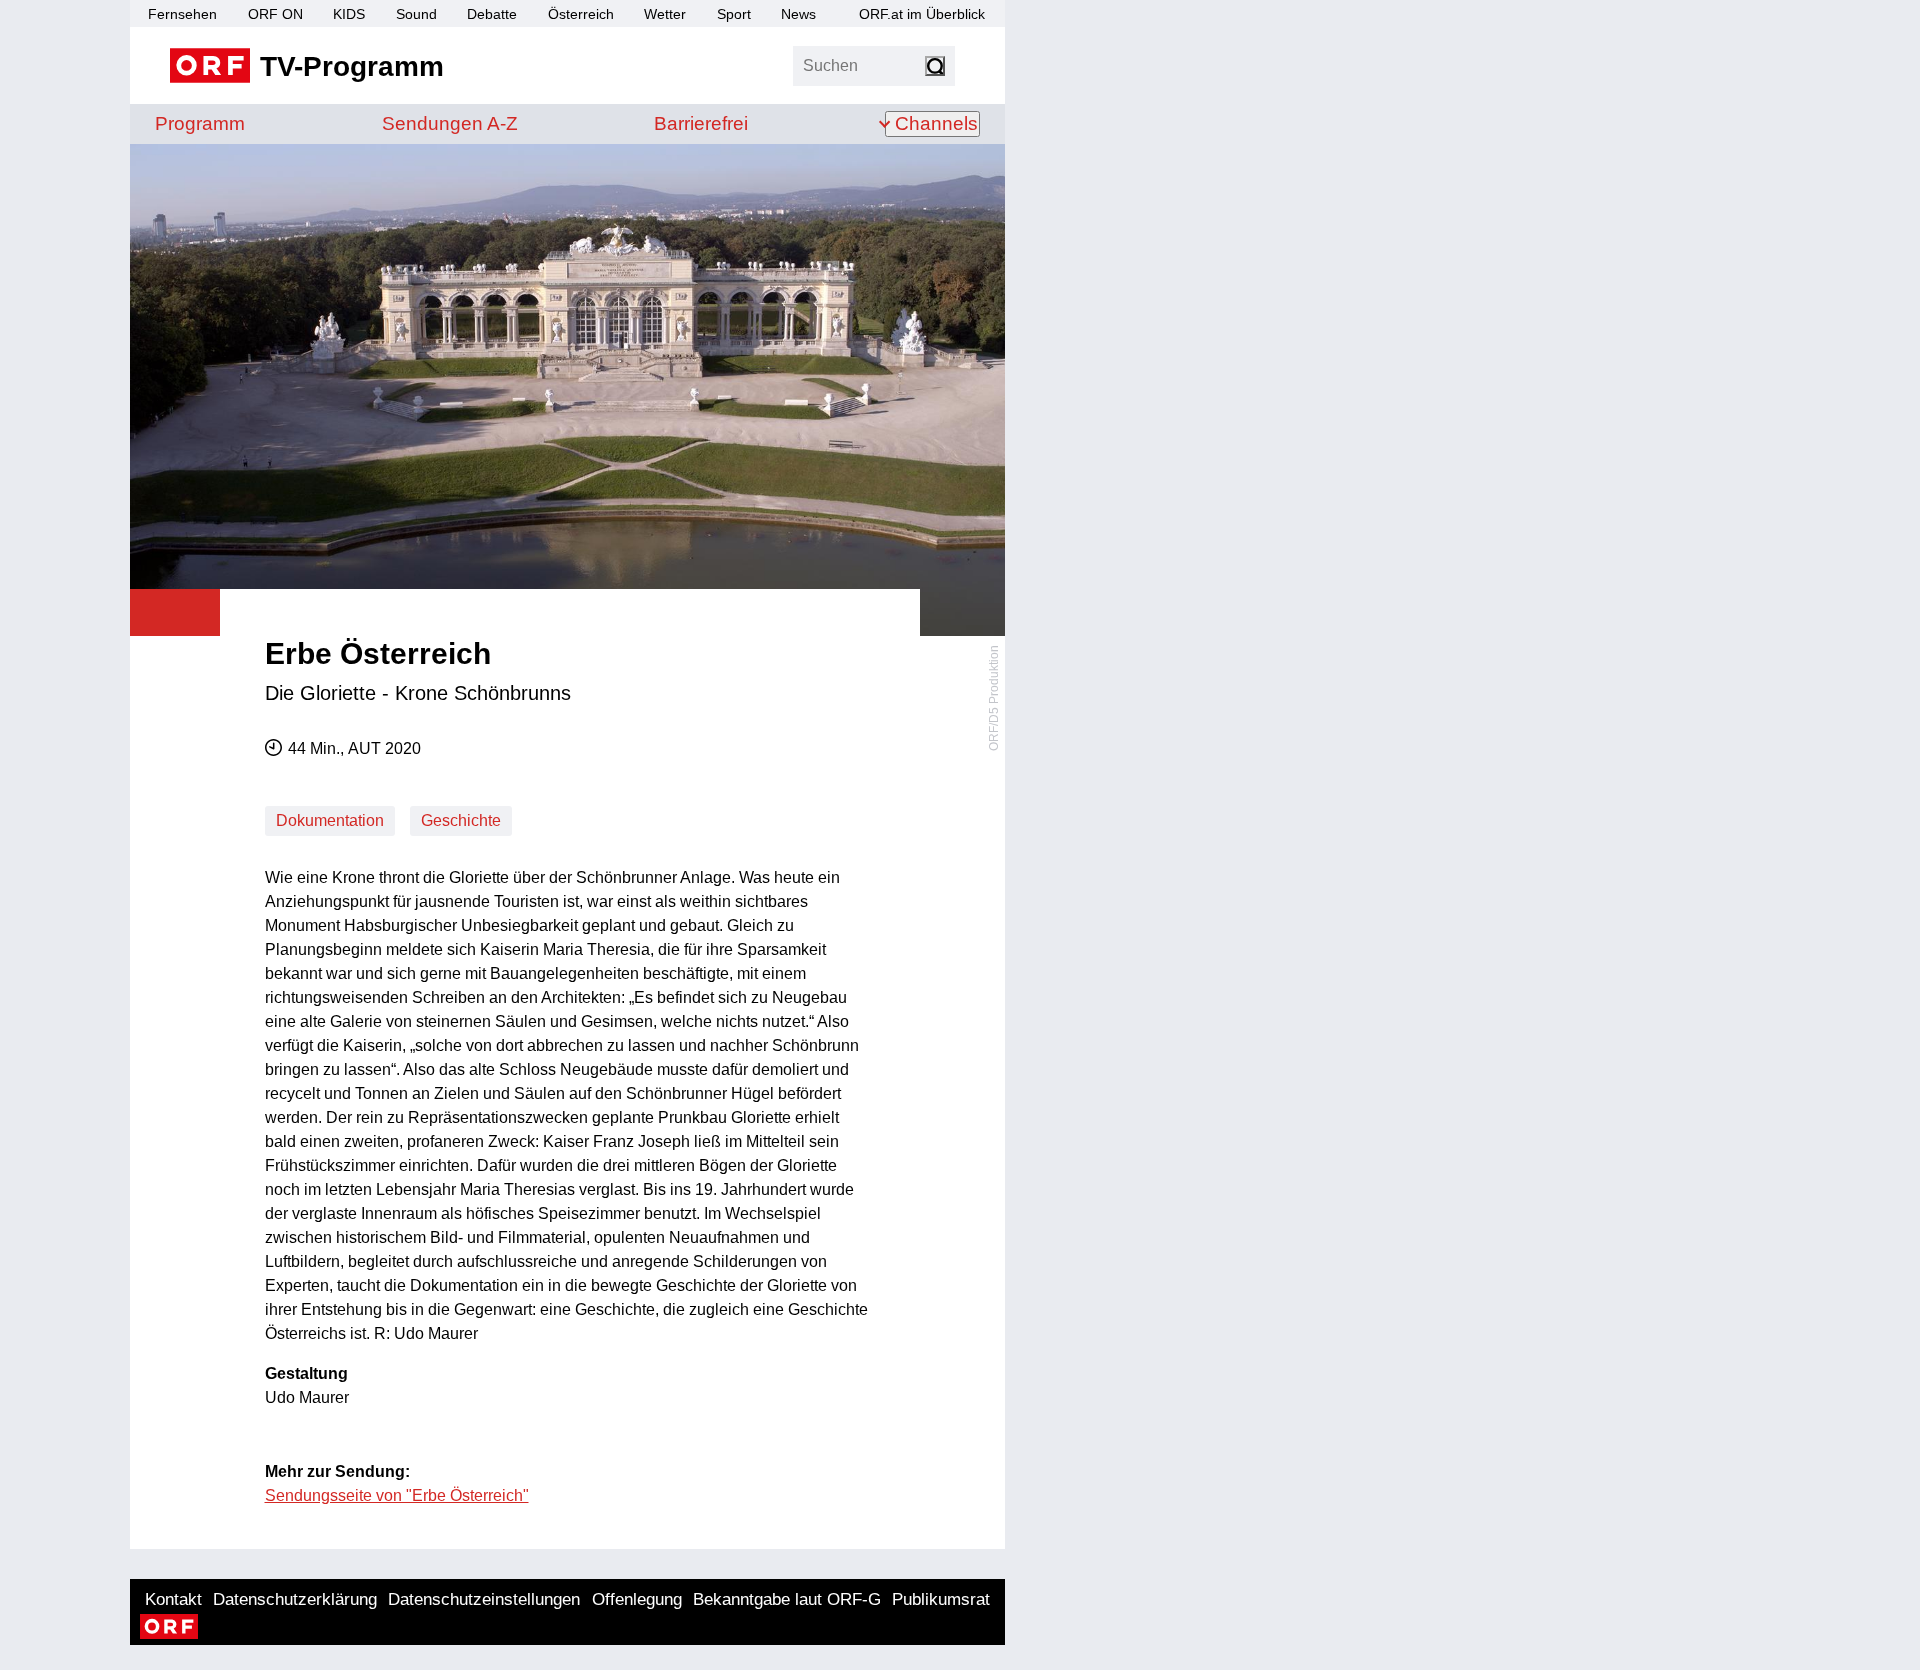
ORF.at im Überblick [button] (922, 14)
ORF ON (275, 14)
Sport (734, 14)
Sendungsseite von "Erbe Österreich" (397, 1495)
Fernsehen (182, 14)
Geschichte (461, 820)
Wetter (665, 14)
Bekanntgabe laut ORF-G (787, 1599)
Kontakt (173, 1599)
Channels (936, 123)
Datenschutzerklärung (295, 1599)
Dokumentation (330, 820)
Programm (200, 123)
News (798, 14)
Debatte (492, 14)
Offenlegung (637, 1599)
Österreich (581, 14)
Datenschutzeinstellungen (484, 1599)
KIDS (349, 14)
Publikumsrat (941, 1599)
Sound (416, 14)
